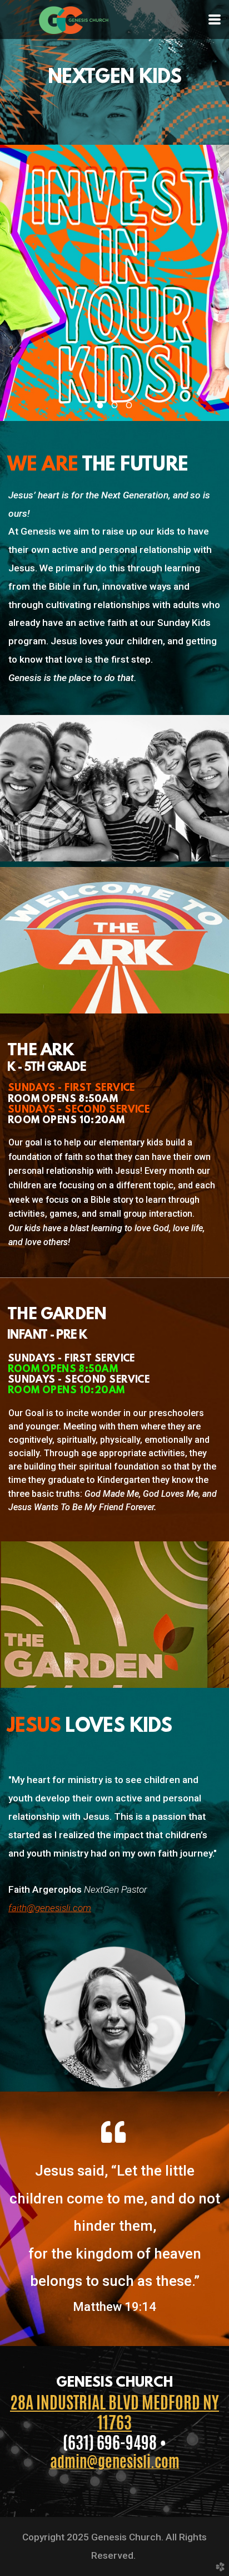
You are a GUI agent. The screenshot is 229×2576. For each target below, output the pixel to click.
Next (210, 291)
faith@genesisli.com (50, 1908)
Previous (19, 291)
